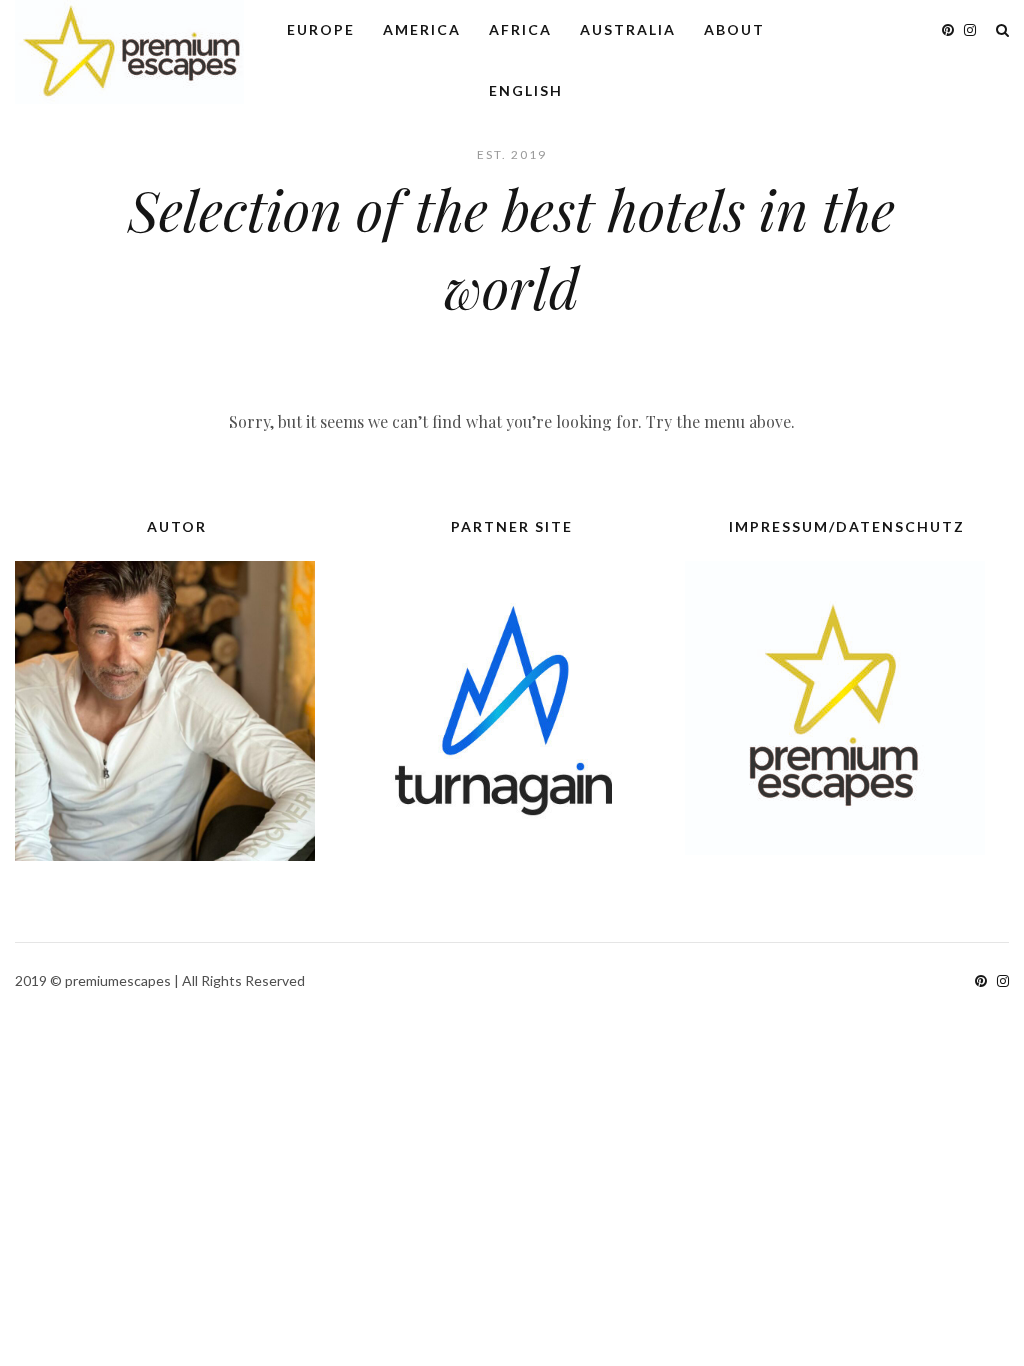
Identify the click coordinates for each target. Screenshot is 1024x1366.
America (422, 29)
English (526, 90)
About (734, 29)
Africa (520, 29)
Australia (628, 29)
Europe (321, 29)
